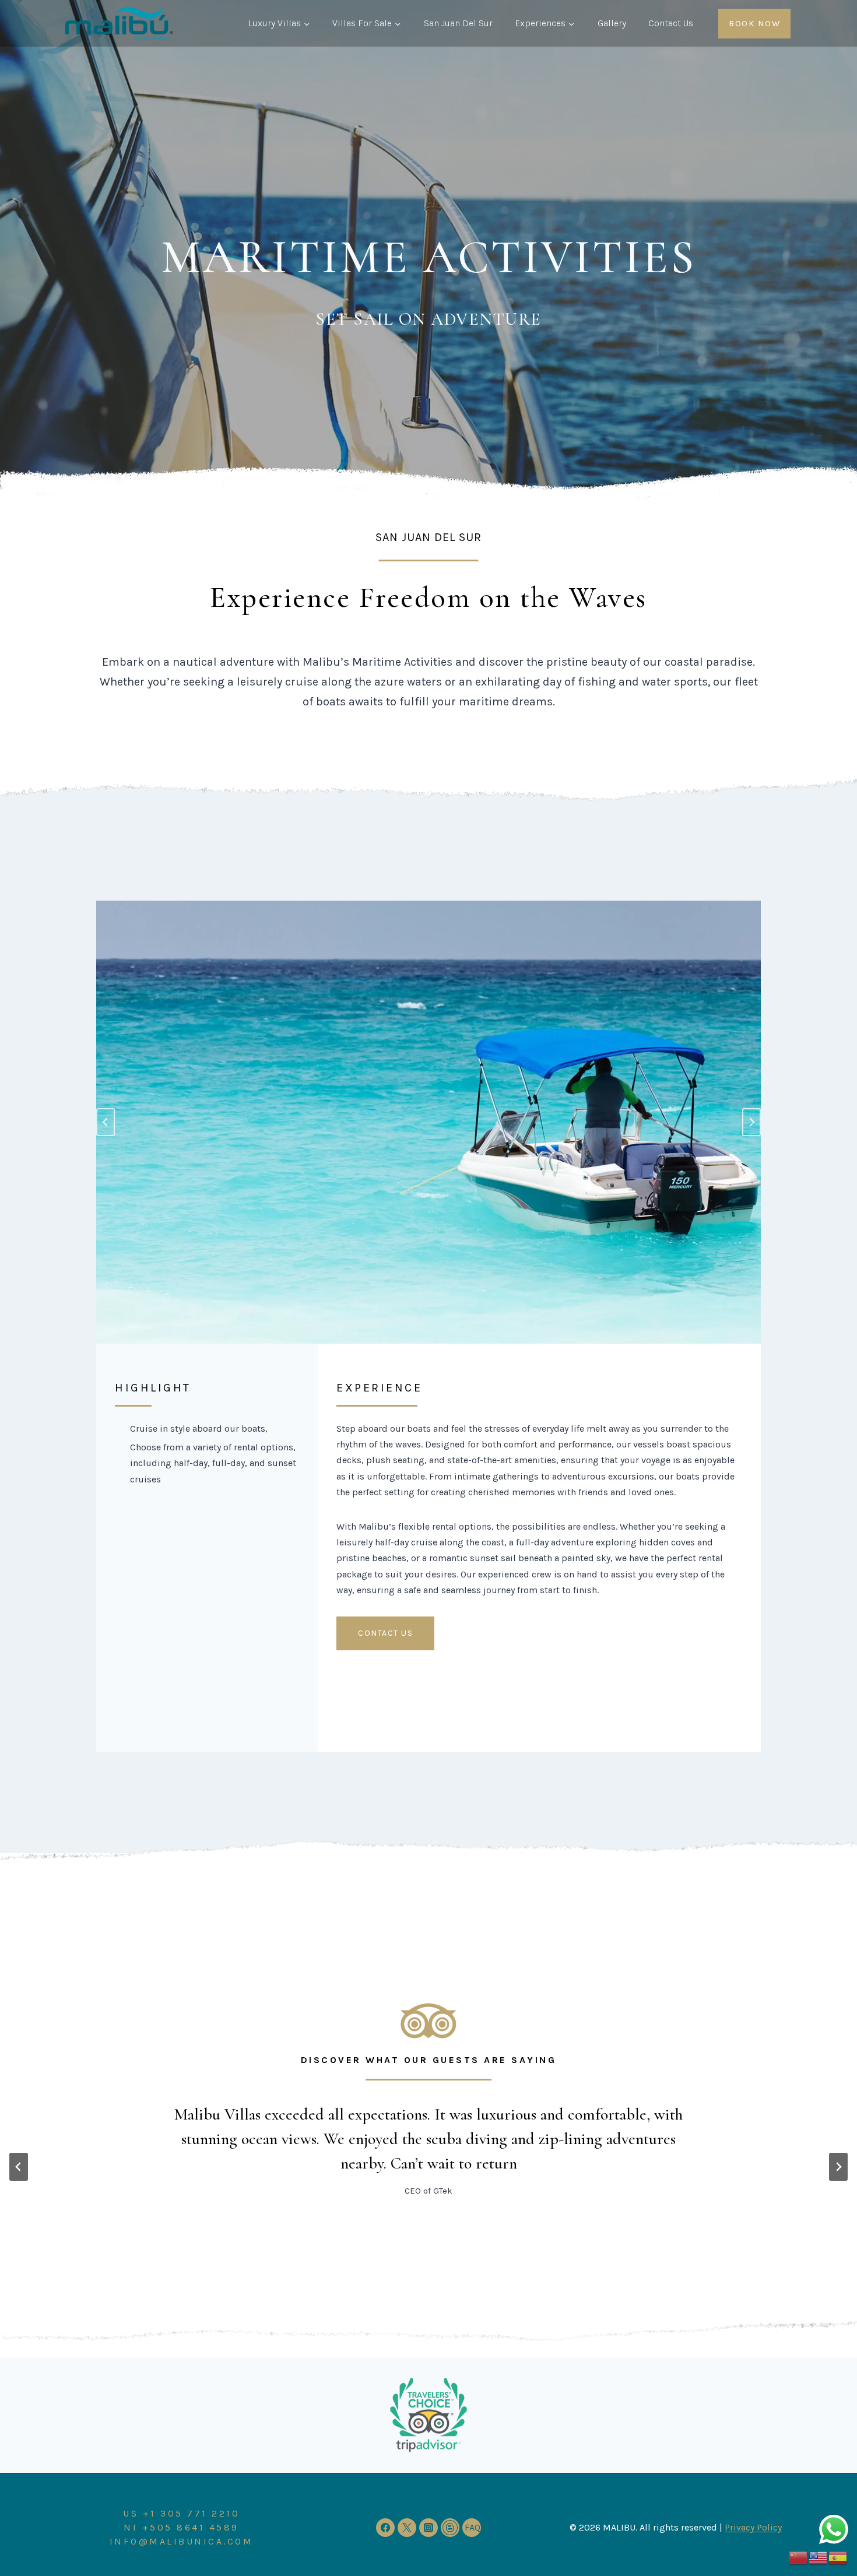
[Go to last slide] (19, 2167)
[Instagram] (428, 2528)
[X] (407, 2528)
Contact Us (671, 23)
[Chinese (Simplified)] (799, 2557)
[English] (819, 2557)
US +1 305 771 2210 (181, 2513)
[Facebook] (385, 2528)
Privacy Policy (753, 2527)
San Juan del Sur (458, 23)
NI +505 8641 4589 (181, 2527)
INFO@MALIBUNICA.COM (182, 2541)
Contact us (385, 1633)
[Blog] (450, 2528)
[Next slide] (838, 2167)
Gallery (612, 23)
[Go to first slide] (751, 1122)
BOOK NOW (754, 23)
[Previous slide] (106, 1122)
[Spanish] (838, 2557)
